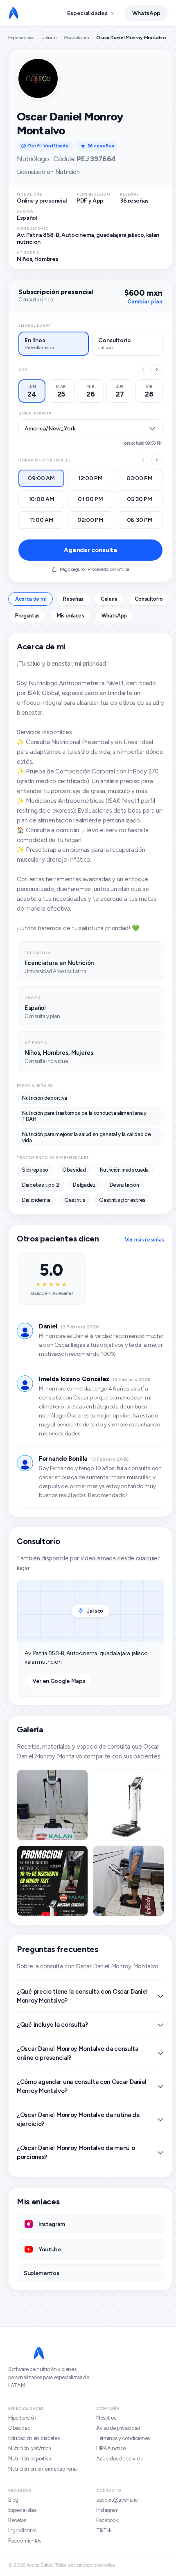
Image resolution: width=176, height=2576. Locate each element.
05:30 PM (140, 499)
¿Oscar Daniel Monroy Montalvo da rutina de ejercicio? (78, 2119)
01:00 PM (90, 499)
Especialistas (21, 38)
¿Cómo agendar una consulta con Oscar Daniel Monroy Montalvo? (82, 2086)
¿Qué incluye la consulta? (52, 2025)
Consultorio (149, 599)
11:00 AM (42, 520)
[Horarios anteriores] (143, 460)
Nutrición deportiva (30, 2459)
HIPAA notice (111, 2448)
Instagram (107, 2510)
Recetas (17, 2520)
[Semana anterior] (143, 370)
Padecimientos (25, 2541)
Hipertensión (22, 2418)
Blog (13, 2500)
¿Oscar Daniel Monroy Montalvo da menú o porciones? (76, 2153)
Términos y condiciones (123, 2438)
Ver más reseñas (144, 1240)
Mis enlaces (70, 616)
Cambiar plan (145, 302)
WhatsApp (146, 13)
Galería (109, 599)
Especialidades (87, 13)
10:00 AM (42, 499)
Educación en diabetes (34, 2438)
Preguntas (27, 616)
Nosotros (106, 2418)
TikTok (104, 2530)
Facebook (107, 2520)
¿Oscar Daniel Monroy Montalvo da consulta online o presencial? (78, 2053)
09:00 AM (41, 478)
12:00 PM (90, 478)
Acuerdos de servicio (120, 2459)
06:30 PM (140, 520)
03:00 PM (140, 478)
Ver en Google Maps (59, 1681)
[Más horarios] (157, 460)
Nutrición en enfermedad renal (43, 2469)
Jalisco (49, 38)
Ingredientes (22, 2530)
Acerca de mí (30, 599)
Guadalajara (76, 38)
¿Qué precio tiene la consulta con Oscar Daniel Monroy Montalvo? (82, 1996)
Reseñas (73, 599)
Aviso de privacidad (118, 2428)
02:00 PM (90, 520)
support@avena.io (117, 2500)
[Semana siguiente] (157, 370)
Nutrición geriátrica (30, 2448)
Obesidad (19, 2428)
